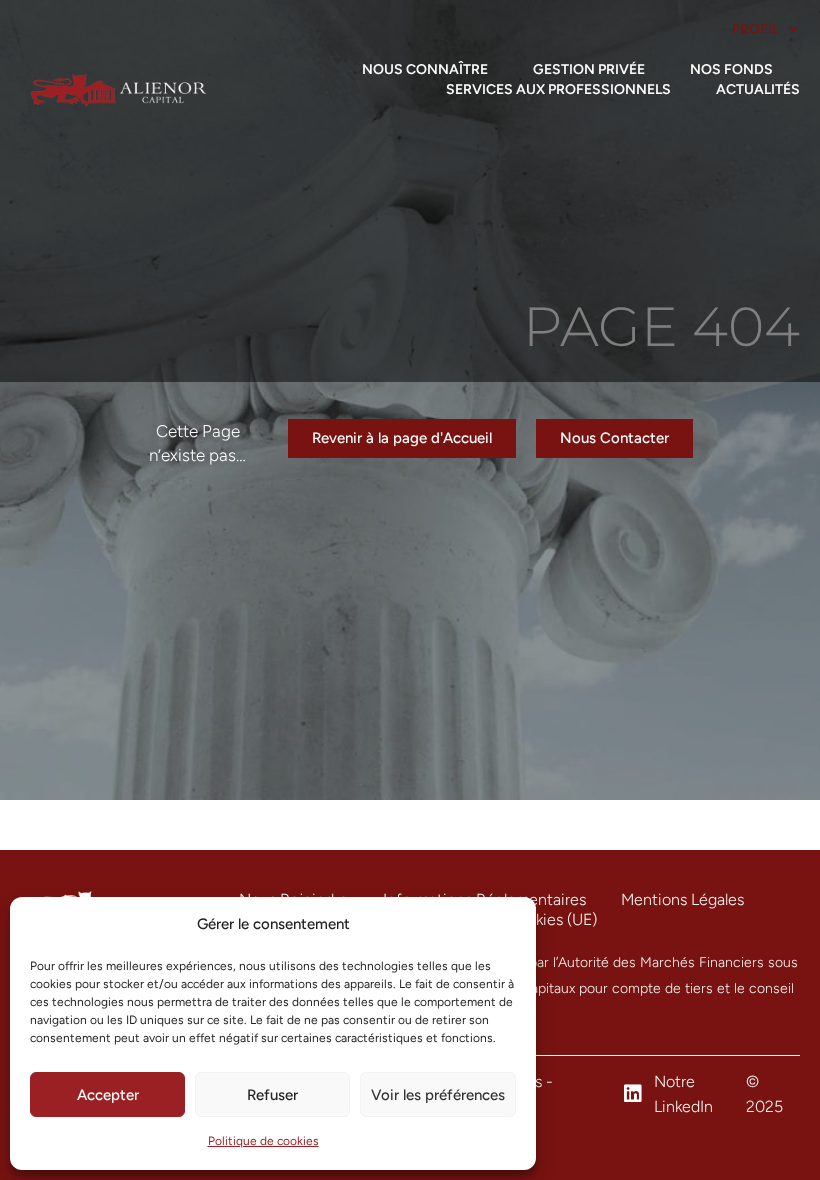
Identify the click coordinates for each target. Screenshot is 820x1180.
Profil (755, 29)
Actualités (758, 89)
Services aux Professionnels (558, 89)
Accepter (108, 1095)
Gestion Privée (589, 69)
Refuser (272, 1095)
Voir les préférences (438, 1095)
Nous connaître (425, 69)
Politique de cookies (263, 1141)
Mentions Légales (682, 899)
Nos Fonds (731, 69)
